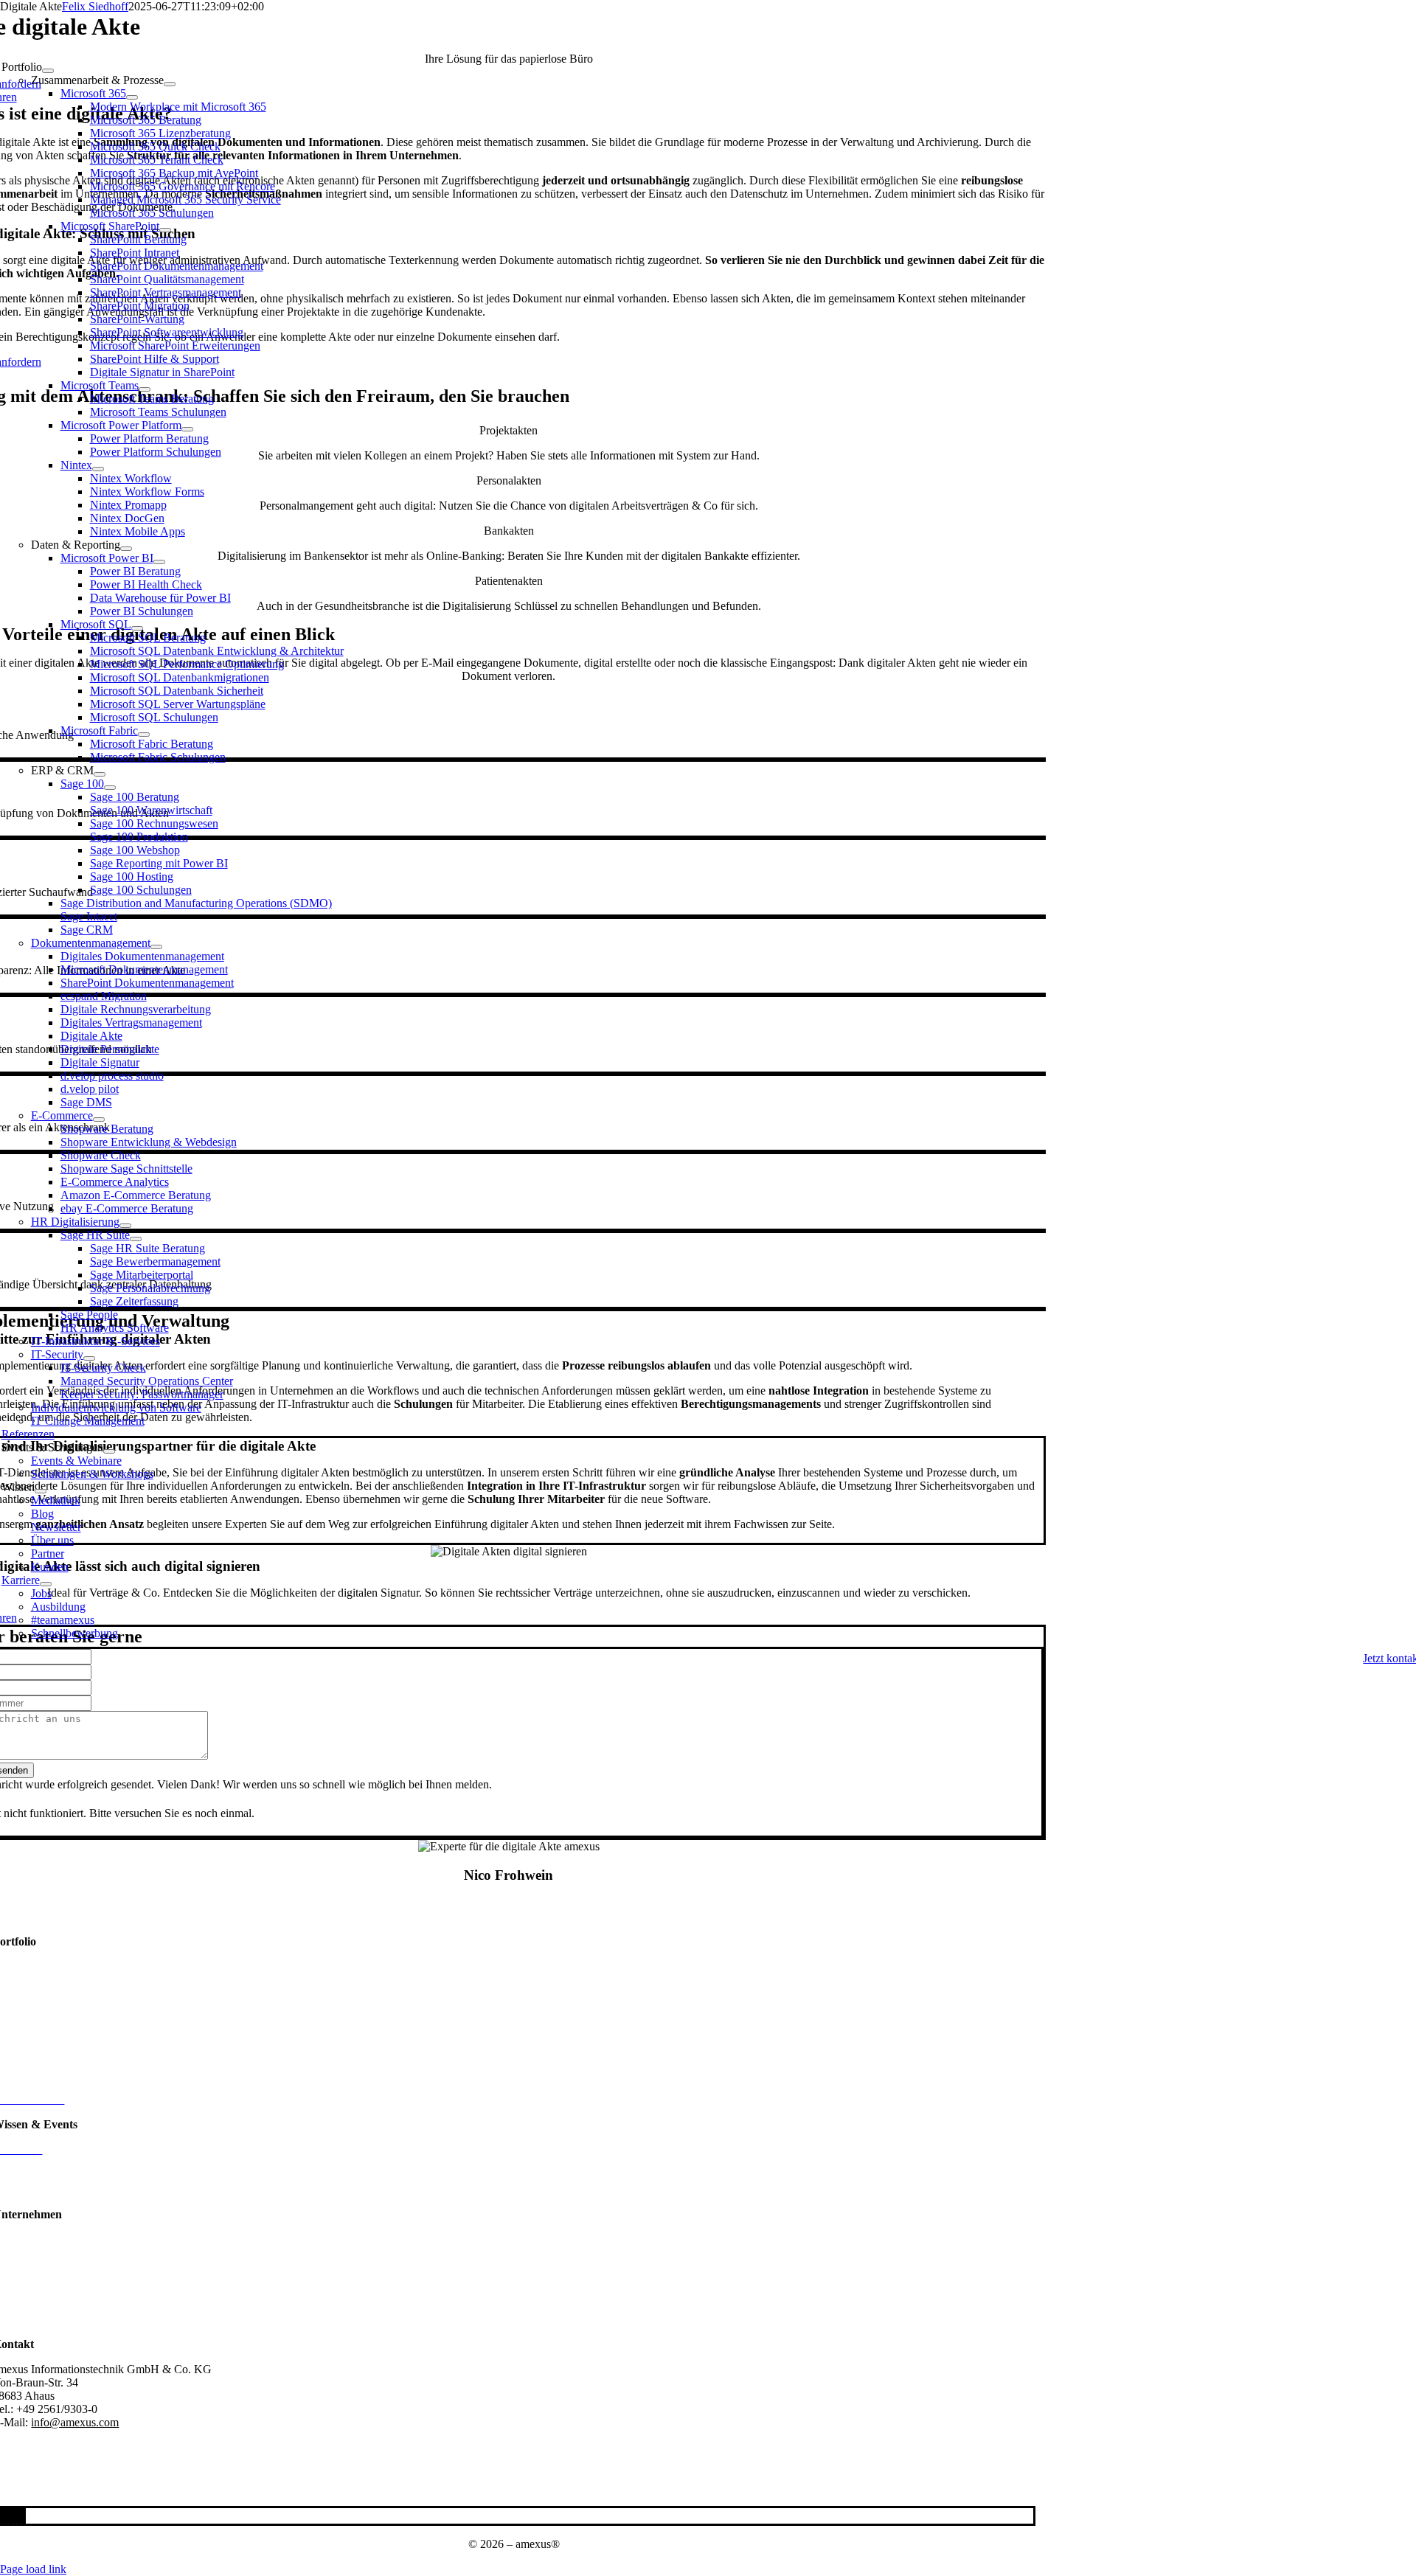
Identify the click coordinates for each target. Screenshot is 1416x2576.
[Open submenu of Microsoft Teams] (145, 389)
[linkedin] (6, 2516)
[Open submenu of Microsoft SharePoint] (165, 230)
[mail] (19, 2516)
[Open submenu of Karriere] (46, 1584)
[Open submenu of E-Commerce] (99, 1119)
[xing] (10, 2516)
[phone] (24, 2516)
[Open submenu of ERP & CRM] (100, 774)
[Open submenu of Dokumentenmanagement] (156, 947)
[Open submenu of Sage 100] (110, 788)
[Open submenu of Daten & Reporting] (126, 549)
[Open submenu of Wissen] (41, 1491)
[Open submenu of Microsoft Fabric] (144, 735)
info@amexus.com (509, 1916)
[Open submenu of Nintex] (98, 469)
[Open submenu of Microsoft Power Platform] (187, 429)
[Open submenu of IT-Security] (89, 1358)
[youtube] (15, 2516)
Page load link (33, 2569)
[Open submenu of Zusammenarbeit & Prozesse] (170, 84)
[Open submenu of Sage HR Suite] (136, 1239)
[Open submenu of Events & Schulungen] (109, 1451)
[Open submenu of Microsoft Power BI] (159, 562)
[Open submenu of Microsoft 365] (132, 97)
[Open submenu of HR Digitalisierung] (125, 1226)
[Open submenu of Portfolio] (48, 71)
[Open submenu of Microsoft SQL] (137, 628)
